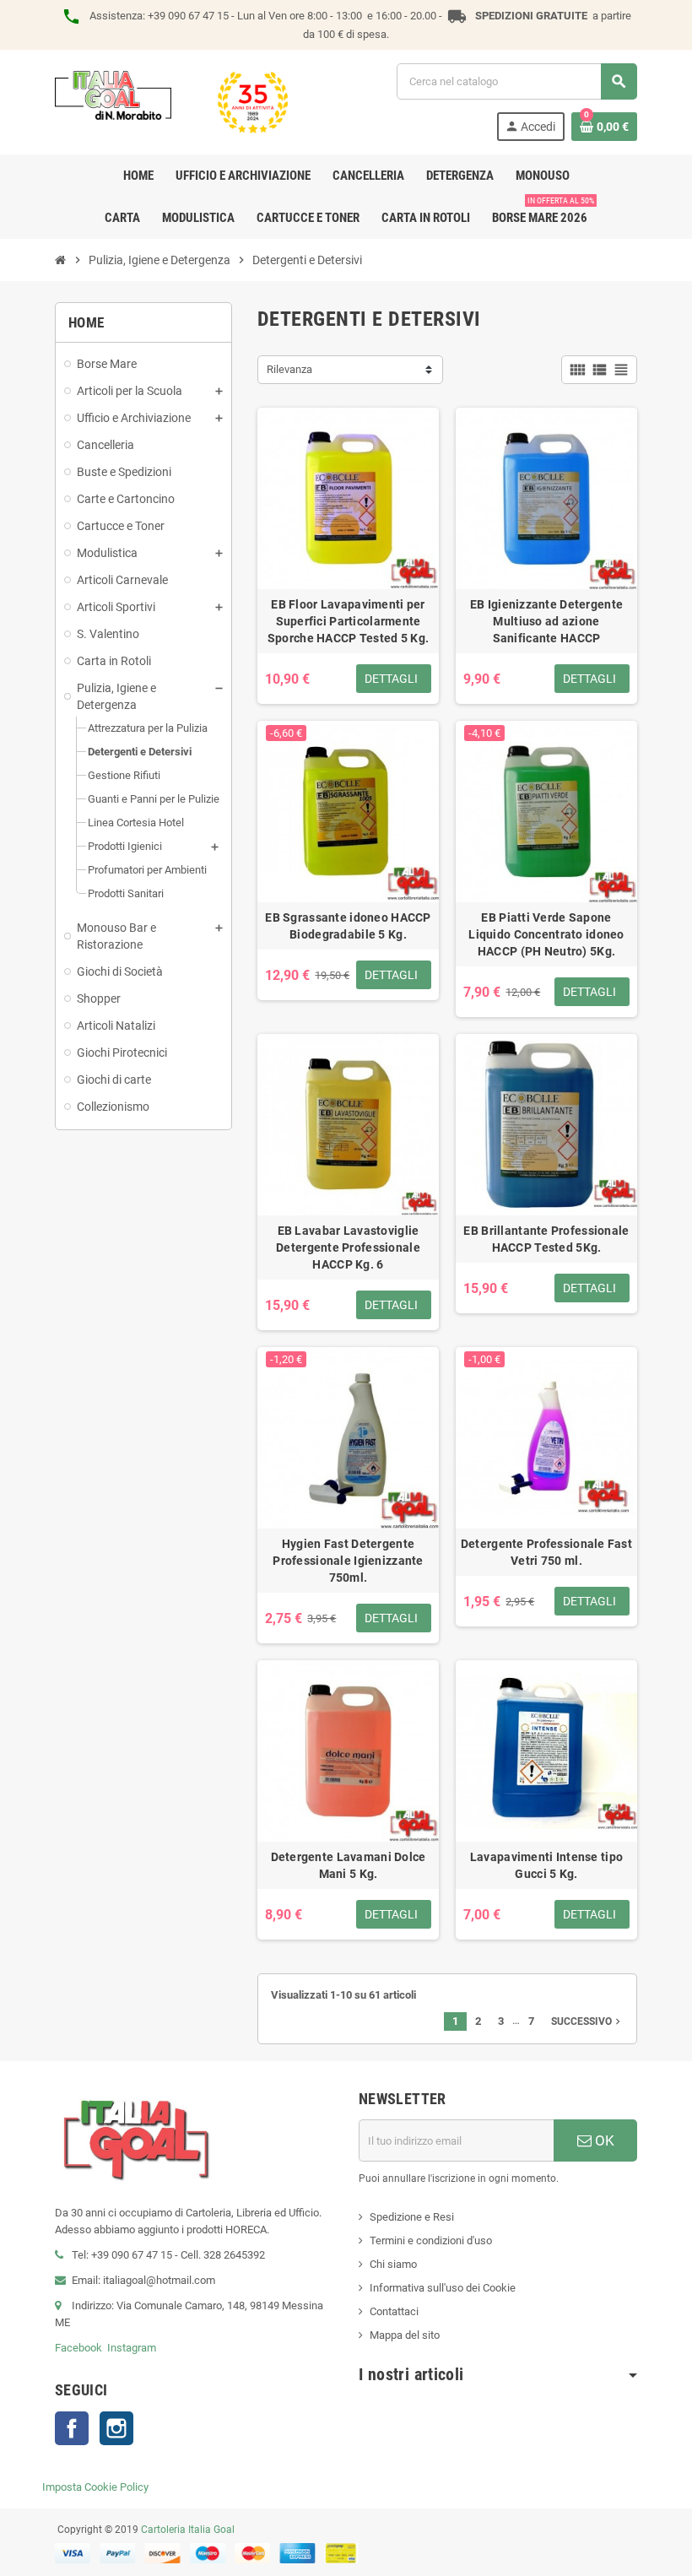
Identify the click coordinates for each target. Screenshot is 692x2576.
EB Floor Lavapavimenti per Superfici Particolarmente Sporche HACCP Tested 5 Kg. (348, 621)
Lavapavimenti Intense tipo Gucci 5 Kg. (546, 1865)
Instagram (132, 2348)
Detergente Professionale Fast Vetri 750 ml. (546, 1552)
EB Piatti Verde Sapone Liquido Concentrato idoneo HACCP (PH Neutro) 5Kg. (546, 934)
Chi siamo (393, 2264)
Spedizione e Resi (412, 2217)
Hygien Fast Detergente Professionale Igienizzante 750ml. (348, 1561)
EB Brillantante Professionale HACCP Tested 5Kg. (546, 1239)
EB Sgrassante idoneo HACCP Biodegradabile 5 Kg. (348, 926)
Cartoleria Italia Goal (188, 2530)
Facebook (78, 2348)
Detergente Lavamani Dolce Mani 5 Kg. (349, 1865)
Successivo (587, 2021)
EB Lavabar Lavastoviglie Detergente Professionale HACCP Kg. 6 (348, 1247)
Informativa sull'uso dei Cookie (443, 2288)
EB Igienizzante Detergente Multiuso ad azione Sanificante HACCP (546, 621)
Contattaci (394, 2311)
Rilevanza (289, 369)
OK (603, 2140)
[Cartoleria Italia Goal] (171, 101)
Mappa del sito (405, 2335)
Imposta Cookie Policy (95, 2487)
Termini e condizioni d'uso (431, 2240)
